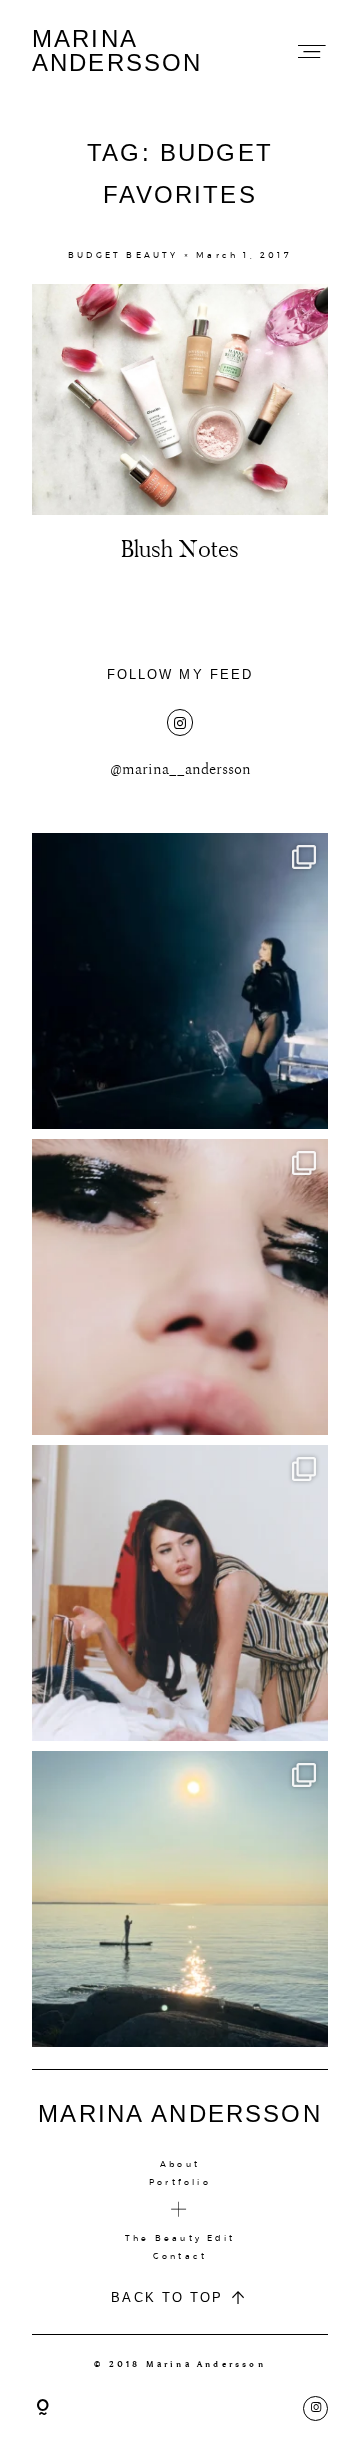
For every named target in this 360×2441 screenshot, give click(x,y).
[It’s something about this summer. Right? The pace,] (180, 1899)
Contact (180, 2256)
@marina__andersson (180, 769)
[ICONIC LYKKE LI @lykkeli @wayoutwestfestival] (180, 981)
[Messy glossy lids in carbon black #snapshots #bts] (180, 1287)
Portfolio (180, 2182)
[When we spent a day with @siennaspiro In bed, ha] (180, 1593)
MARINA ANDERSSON (117, 51)
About (180, 2164)
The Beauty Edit (180, 2238)
